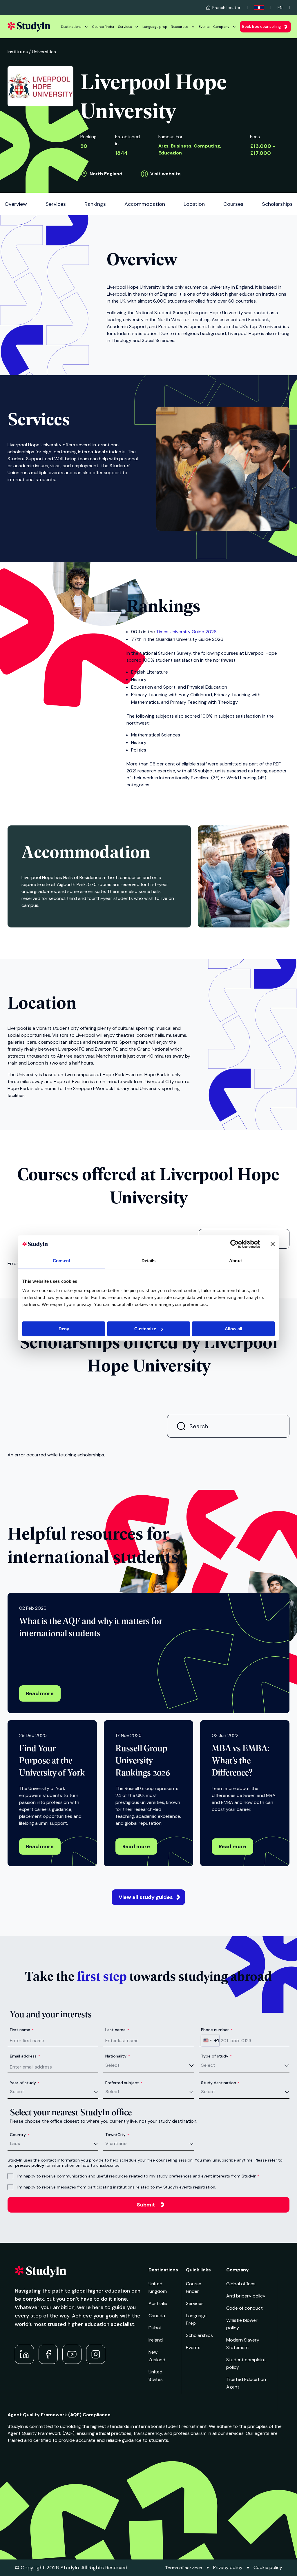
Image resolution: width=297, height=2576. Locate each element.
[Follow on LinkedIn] (24, 2354)
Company (221, 27)
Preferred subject (124, 2083)
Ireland (156, 2340)
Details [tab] (149, 1261)
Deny (64, 1329)
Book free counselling (262, 27)
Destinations (71, 27)
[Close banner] (273, 1244)
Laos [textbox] (15, 2143)
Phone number (217, 2030)
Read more (40, 1693)
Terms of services (184, 2568)
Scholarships (199, 2335)
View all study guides (146, 1897)
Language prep (155, 27)
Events (204, 27)
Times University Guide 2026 (186, 632)
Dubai (155, 2328)
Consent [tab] (61, 1261)
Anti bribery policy (246, 2296)
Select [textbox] (112, 2065)
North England (106, 174)
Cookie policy (268, 2567)
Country (20, 2135)
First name (22, 2030)
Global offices (241, 2284)
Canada (157, 2316)
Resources (180, 27)
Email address (25, 2056)
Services (125, 27)
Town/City (117, 2135)
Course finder (103, 27)
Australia (158, 2303)
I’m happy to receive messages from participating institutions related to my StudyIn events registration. (116, 2187)
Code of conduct (245, 2308)
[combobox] (210, 2040)
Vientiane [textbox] (116, 2143)
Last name (117, 2030)
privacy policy (30, 2165)
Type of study (216, 2056)
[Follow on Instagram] (96, 2354)
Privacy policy (228, 2567)
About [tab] (236, 1261)
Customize (145, 1329)
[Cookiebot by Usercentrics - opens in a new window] (234, 1244)
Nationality (118, 2056)
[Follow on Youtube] (72, 2354)
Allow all (233, 1329)
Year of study (25, 2083)
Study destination (220, 2083)
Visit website (165, 174)
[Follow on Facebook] (48, 2354)
